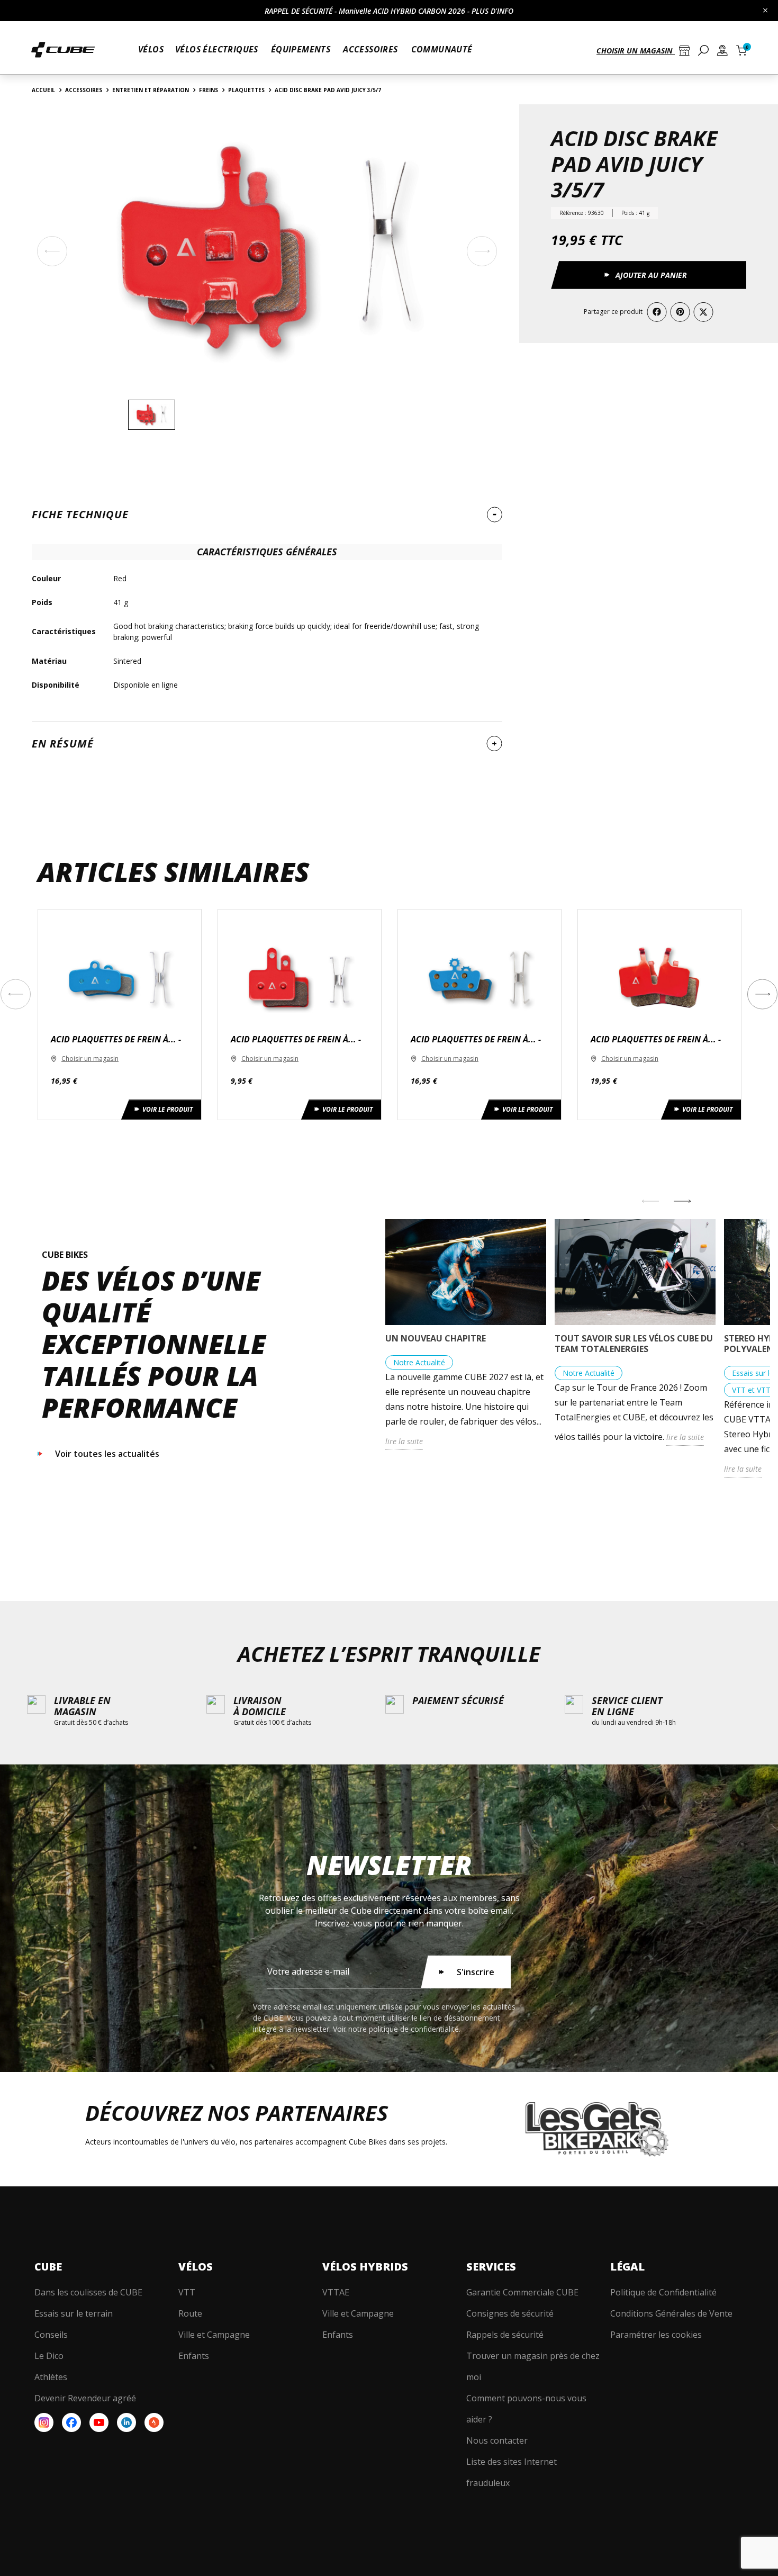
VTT (187, 2292)
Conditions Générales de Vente (671, 2313)
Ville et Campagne (214, 2335)
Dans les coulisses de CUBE (88, 2292)
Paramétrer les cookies (656, 2335)
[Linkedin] (126, 2422)
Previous (16, 994)
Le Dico (49, 2356)
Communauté (442, 49)
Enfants (194, 2356)
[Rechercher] (703, 51)
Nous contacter (497, 2440)
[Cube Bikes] (63, 54)
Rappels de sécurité (505, 2335)
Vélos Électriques (217, 49)
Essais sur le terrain (74, 2313)
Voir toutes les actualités (107, 1454)
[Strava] (154, 2422)
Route (190, 2313)
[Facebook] (657, 312)
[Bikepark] (597, 2129)
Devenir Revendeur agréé (85, 2398)
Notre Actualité (419, 1362)
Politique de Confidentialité (663, 2292)
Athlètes (51, 2377)
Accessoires (370, 49)
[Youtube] (99, 2422)
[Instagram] (44, 2422)
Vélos (151, 49)
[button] (641, 52)
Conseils (51, 2335)
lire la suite (404, 1441)
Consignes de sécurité (510, 2313)
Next (762, 994)
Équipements (301, 49)
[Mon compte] (722, 52)
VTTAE (336, 2292)
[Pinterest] (680, 312)
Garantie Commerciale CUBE (522, 2292)
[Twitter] (703, 312)
